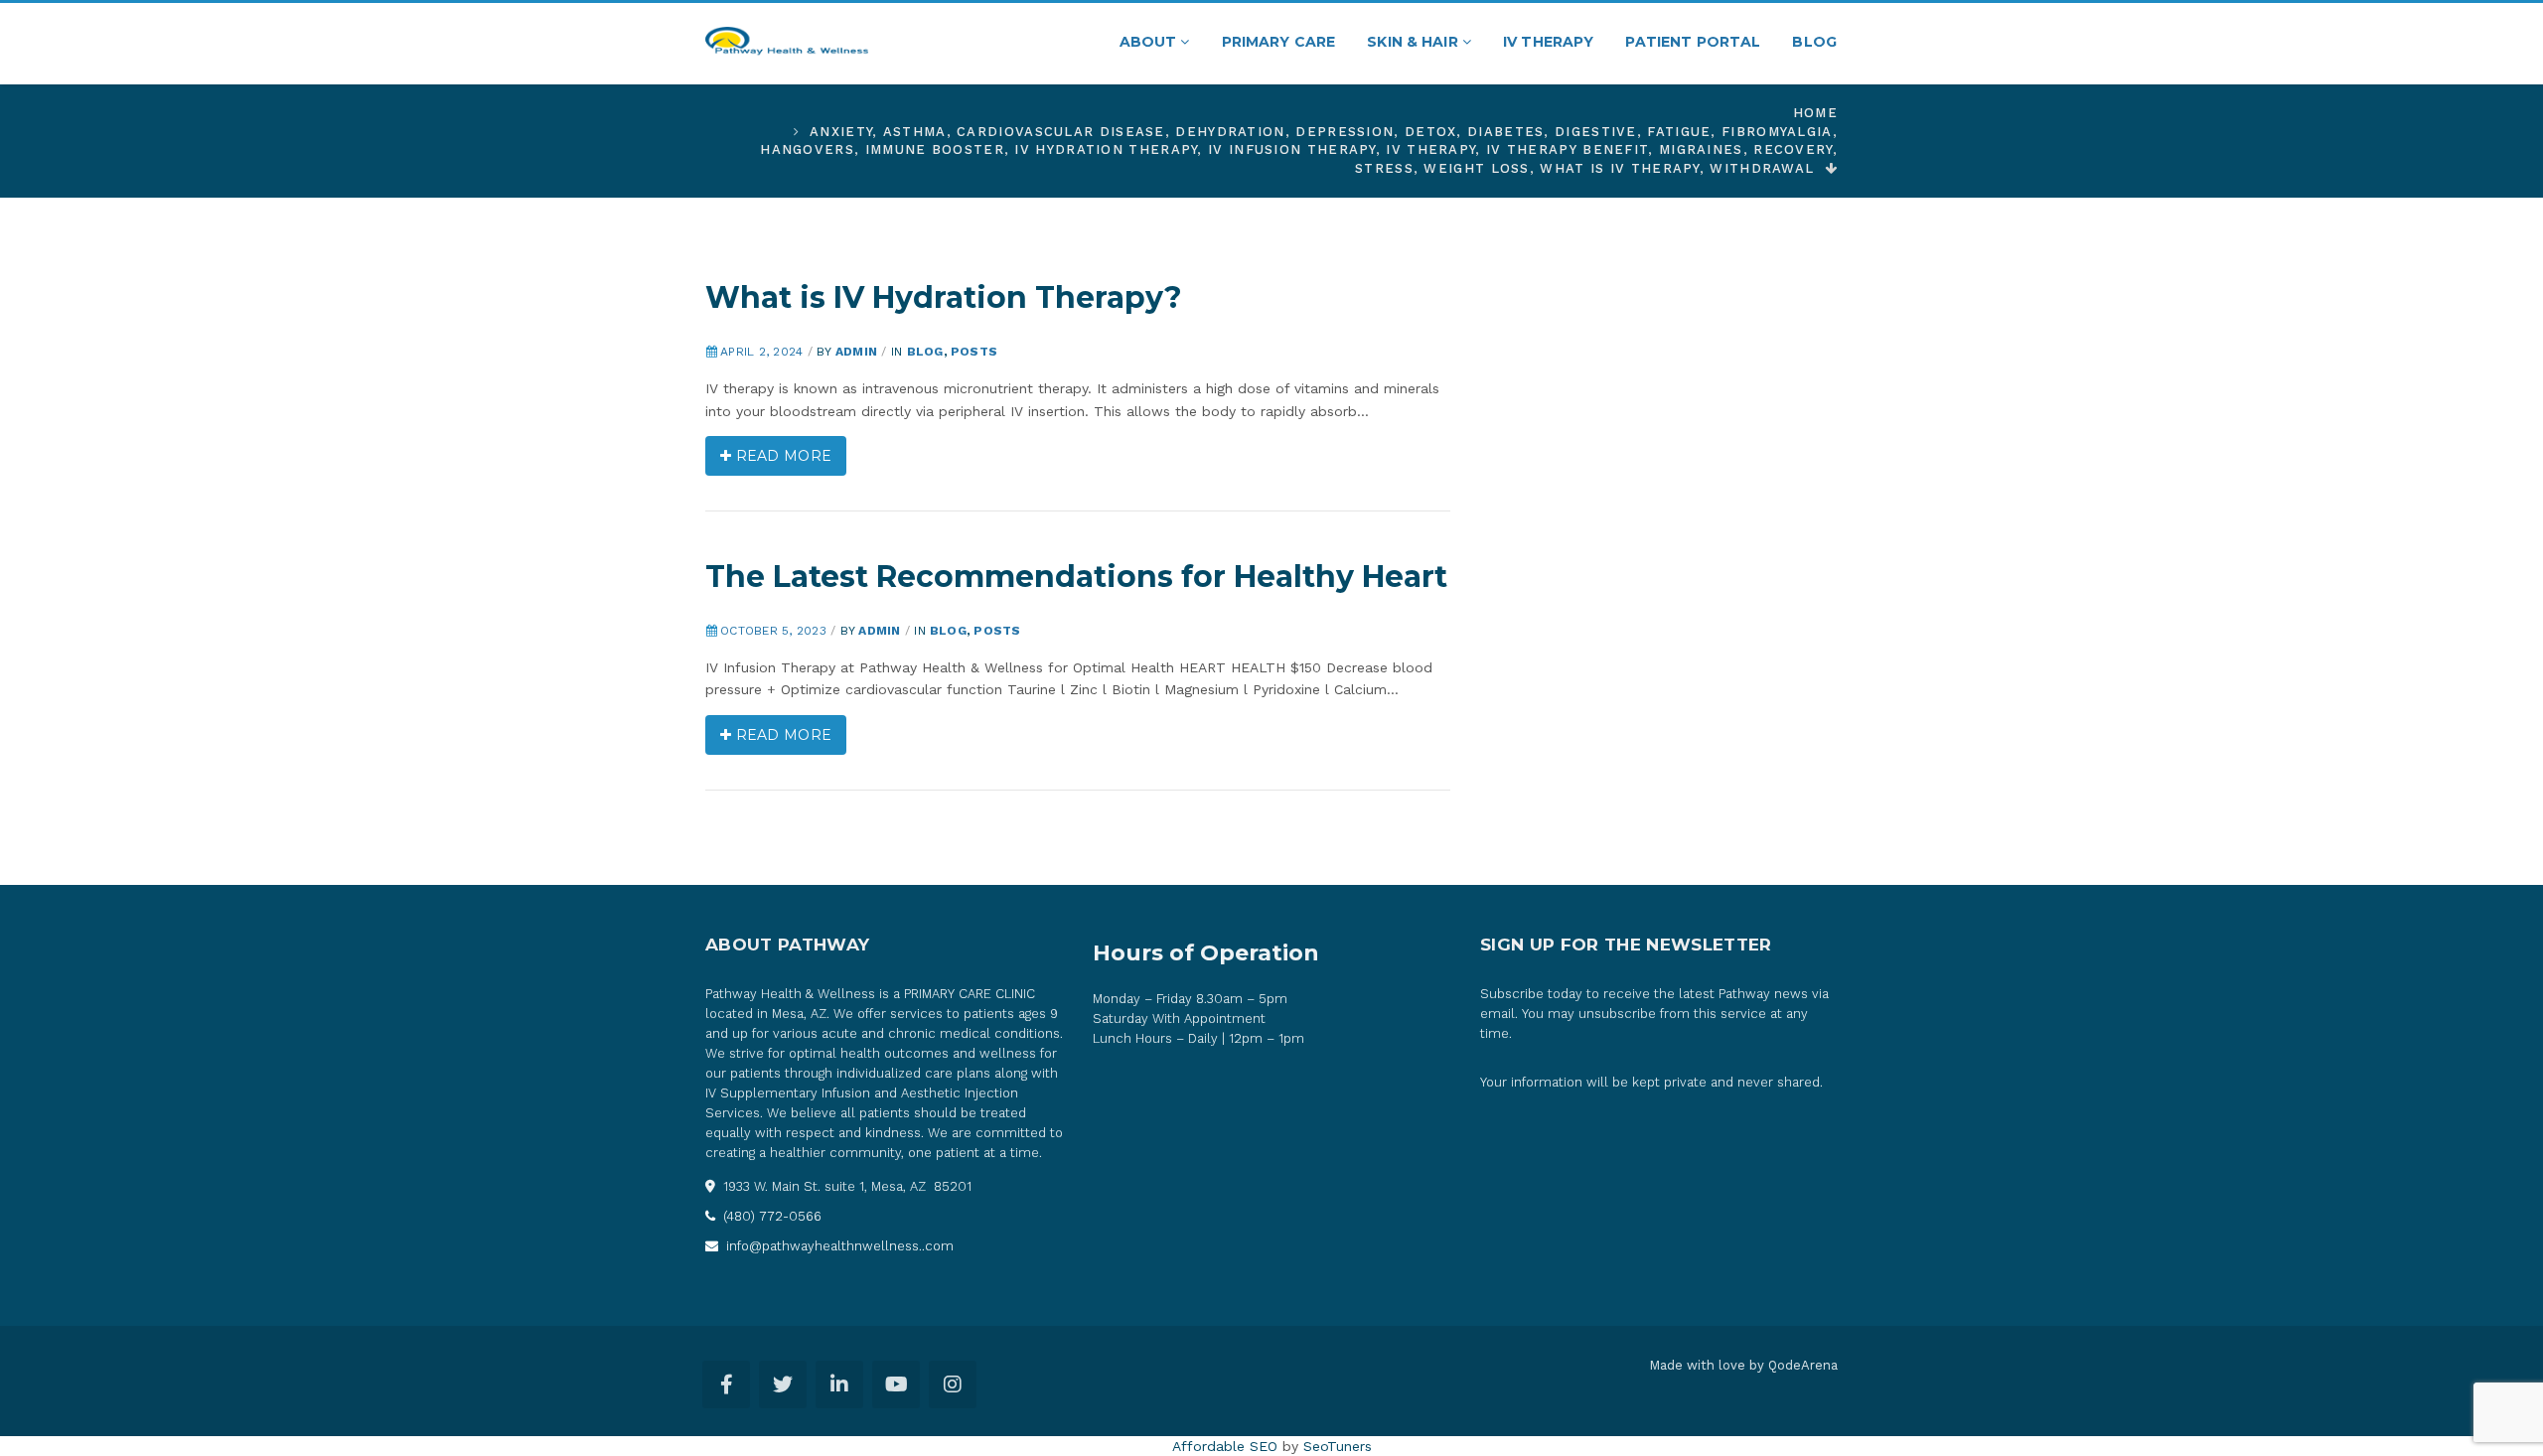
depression (1345, 132)
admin (856, 352)
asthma (915, 132)
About (1150, 42)
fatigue (1679, 132)
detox (1431, 132)
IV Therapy (1548, 42)
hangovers (807, 149)
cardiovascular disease (1061, 132)
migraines (1701, 149)
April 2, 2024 (761, 352)
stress (1384, 168)
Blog (1814, 42)
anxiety (841, 132)
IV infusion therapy (1292, 149)
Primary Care (1279, 42)
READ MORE (781, 456)
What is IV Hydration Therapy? (944, 297)
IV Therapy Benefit (1567, 149)
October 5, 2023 (773, 631)
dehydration (1230, 132)
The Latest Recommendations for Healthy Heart (1076, 577)
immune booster (935, 149)
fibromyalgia (1777, 132)
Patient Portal (1693, 42)
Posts (974, 352)
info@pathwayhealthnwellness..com (838, 1246)
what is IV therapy (1619, 168)
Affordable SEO (1225, 1446)
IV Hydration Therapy (1106, 149)
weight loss (1476, 168)
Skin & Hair (1415, 42)
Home (1815, 113)
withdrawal (1762, 168)
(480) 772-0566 (770, 1216)
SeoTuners (1338, 1446)
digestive (1596, 132)
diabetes (1505, 132)
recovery (1793, 149)
